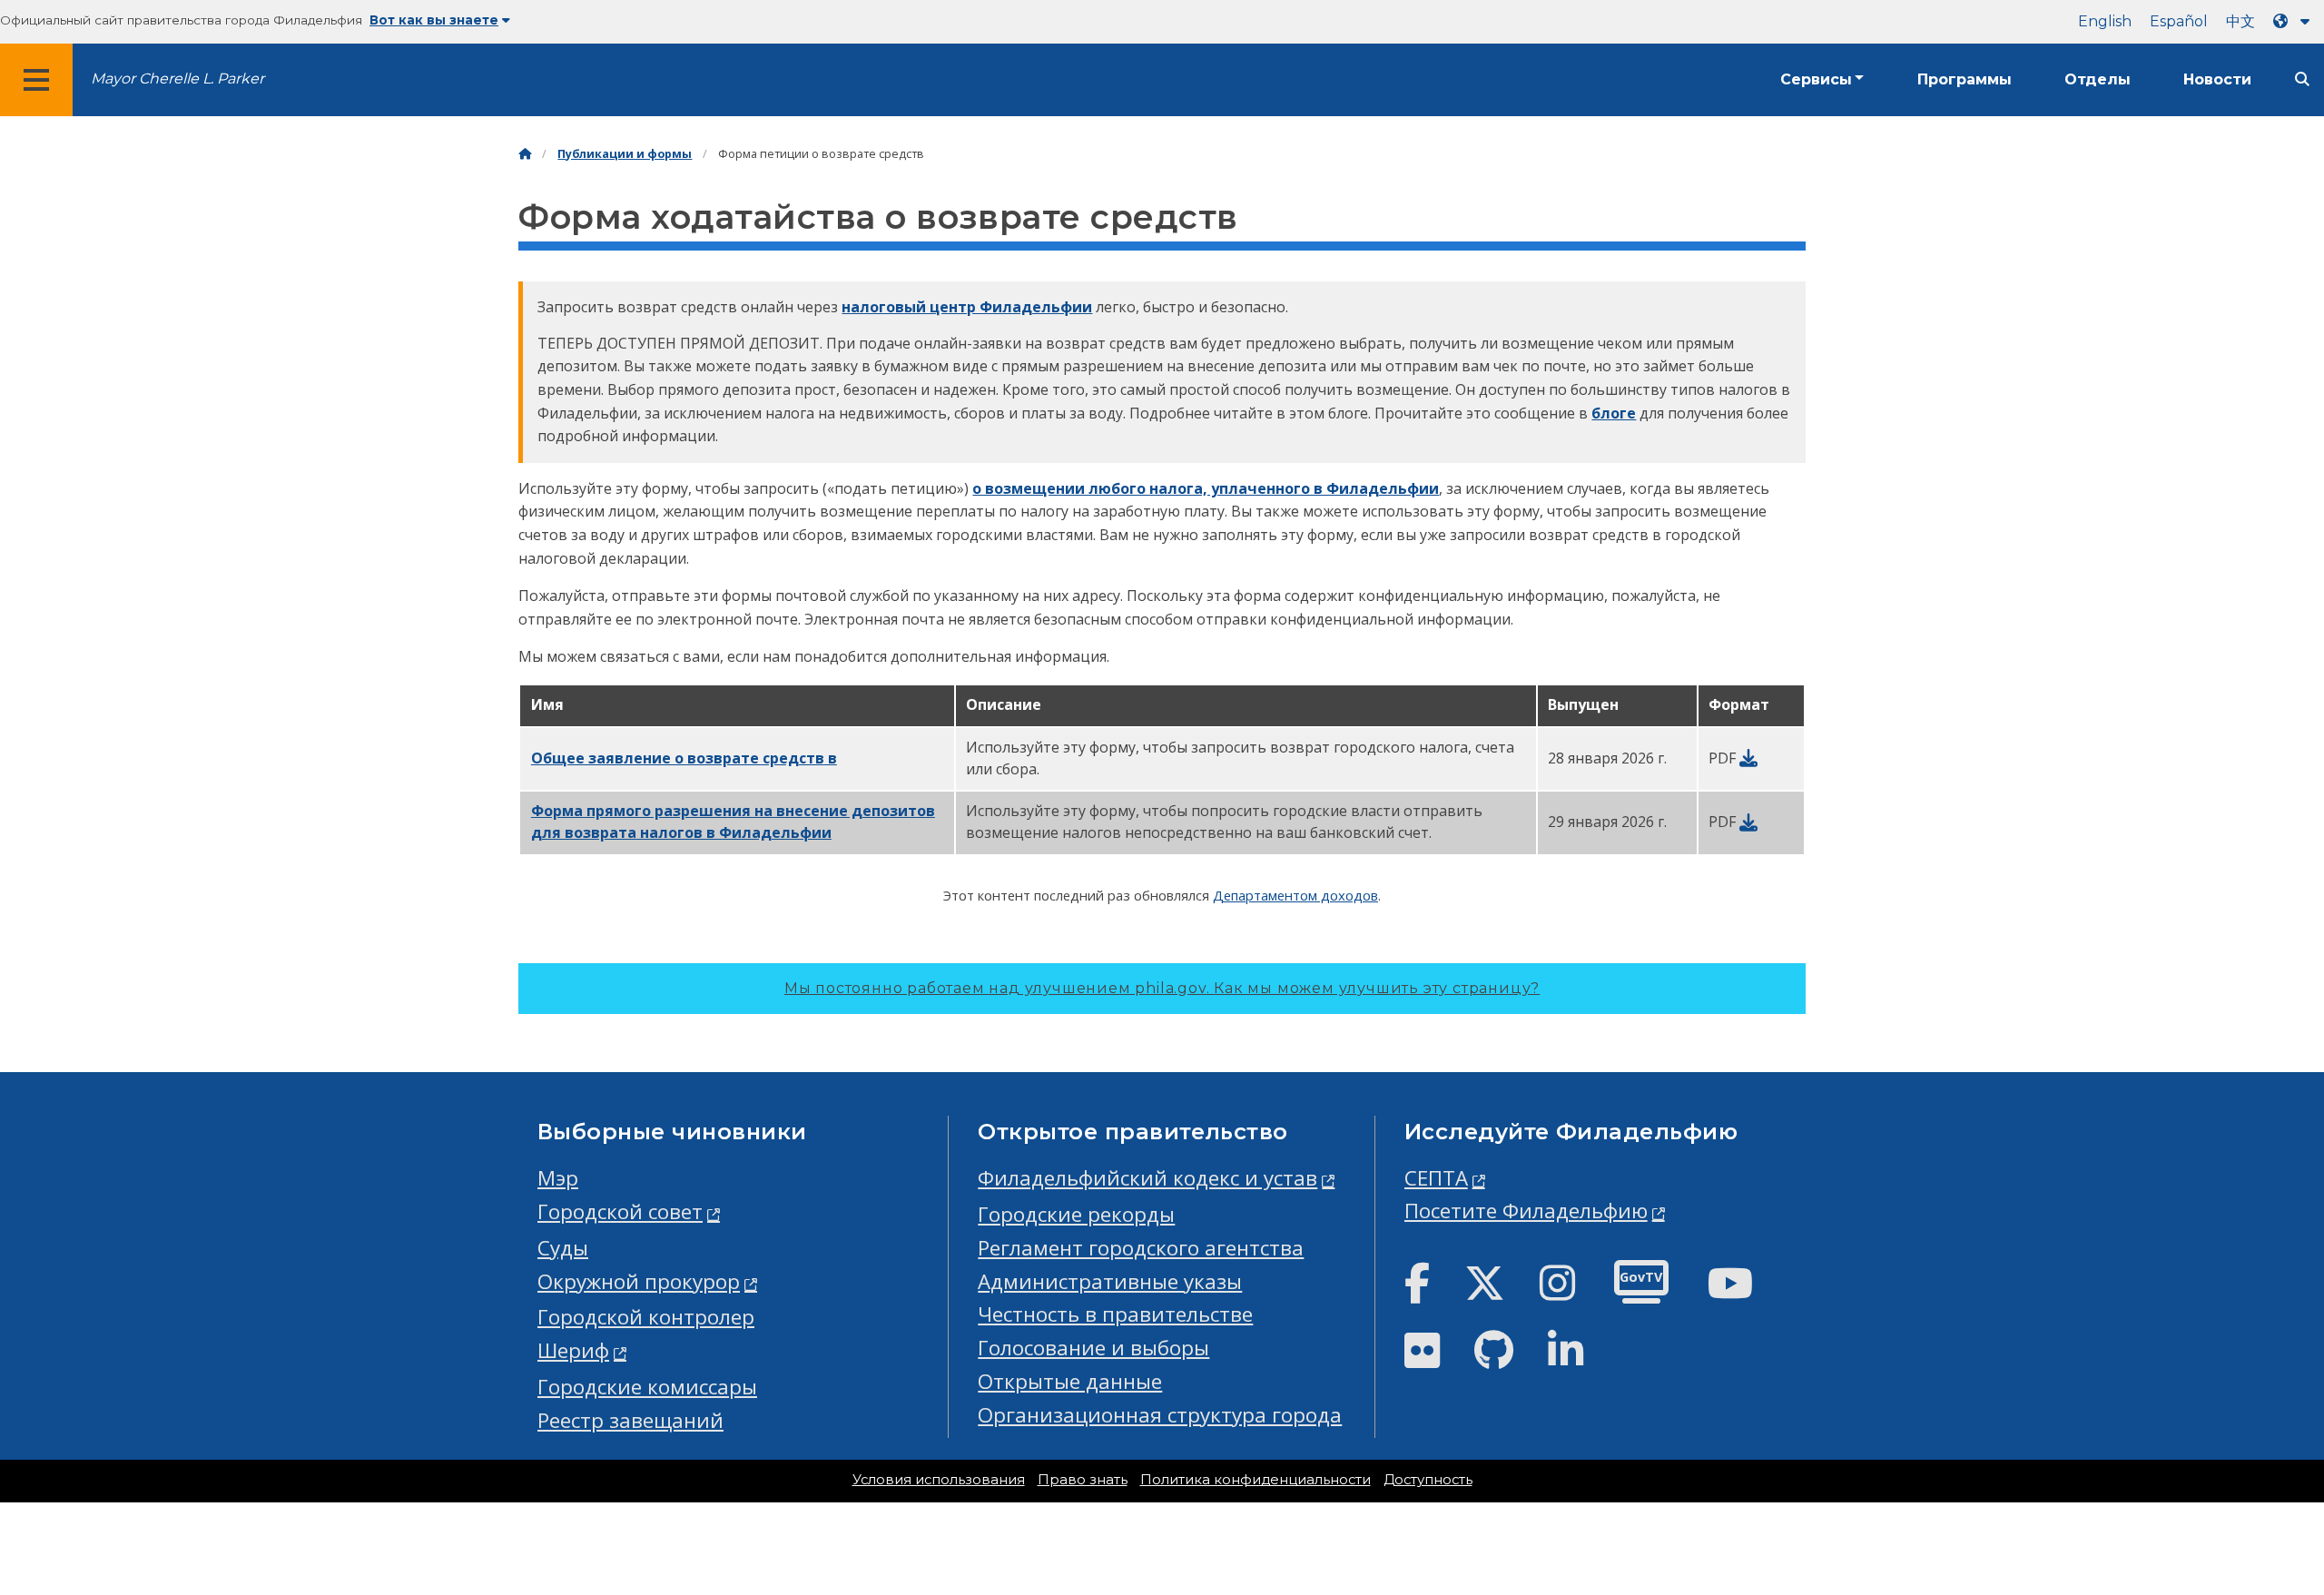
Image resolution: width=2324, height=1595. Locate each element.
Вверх (2255, 1504)
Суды (563, 1248)
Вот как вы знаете (434, 20)
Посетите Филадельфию (1526, 1211)
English (2105, 21)
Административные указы (1110, 1281)
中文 (2240, 21)
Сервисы (1816, 79)
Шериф (573, 1350)
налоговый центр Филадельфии (967, 307)
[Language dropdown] (2295, 21)
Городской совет (620, 1211)
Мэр (558, 1178)
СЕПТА (1436, 1178)
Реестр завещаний (630, 1420)
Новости (2217, 79)
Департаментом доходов (1295, 895)
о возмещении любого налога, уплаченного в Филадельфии (1206, 488)
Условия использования (939, 1480)
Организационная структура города (1160, 1415)
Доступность (1428, 1480)
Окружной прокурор (639, 1281)
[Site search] (2302, 79)
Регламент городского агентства (1141, 1248)
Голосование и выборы (1093, 1348)
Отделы (2098, 79)
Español (2179, 21)
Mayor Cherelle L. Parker (177, 79)
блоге (1614, 413)
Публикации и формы (625, 154)
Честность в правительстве (1115, 1314)
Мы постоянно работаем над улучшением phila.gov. (1162, 988)
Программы (1965, 79)
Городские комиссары (647, 1387)
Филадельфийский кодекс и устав (1147, 1178)
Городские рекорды (1076, 1214)
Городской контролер (646, 1317)
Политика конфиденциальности (1256, 1480)
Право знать (1083, 1480)
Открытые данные (1070, 1381)
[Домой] (525, 154)
